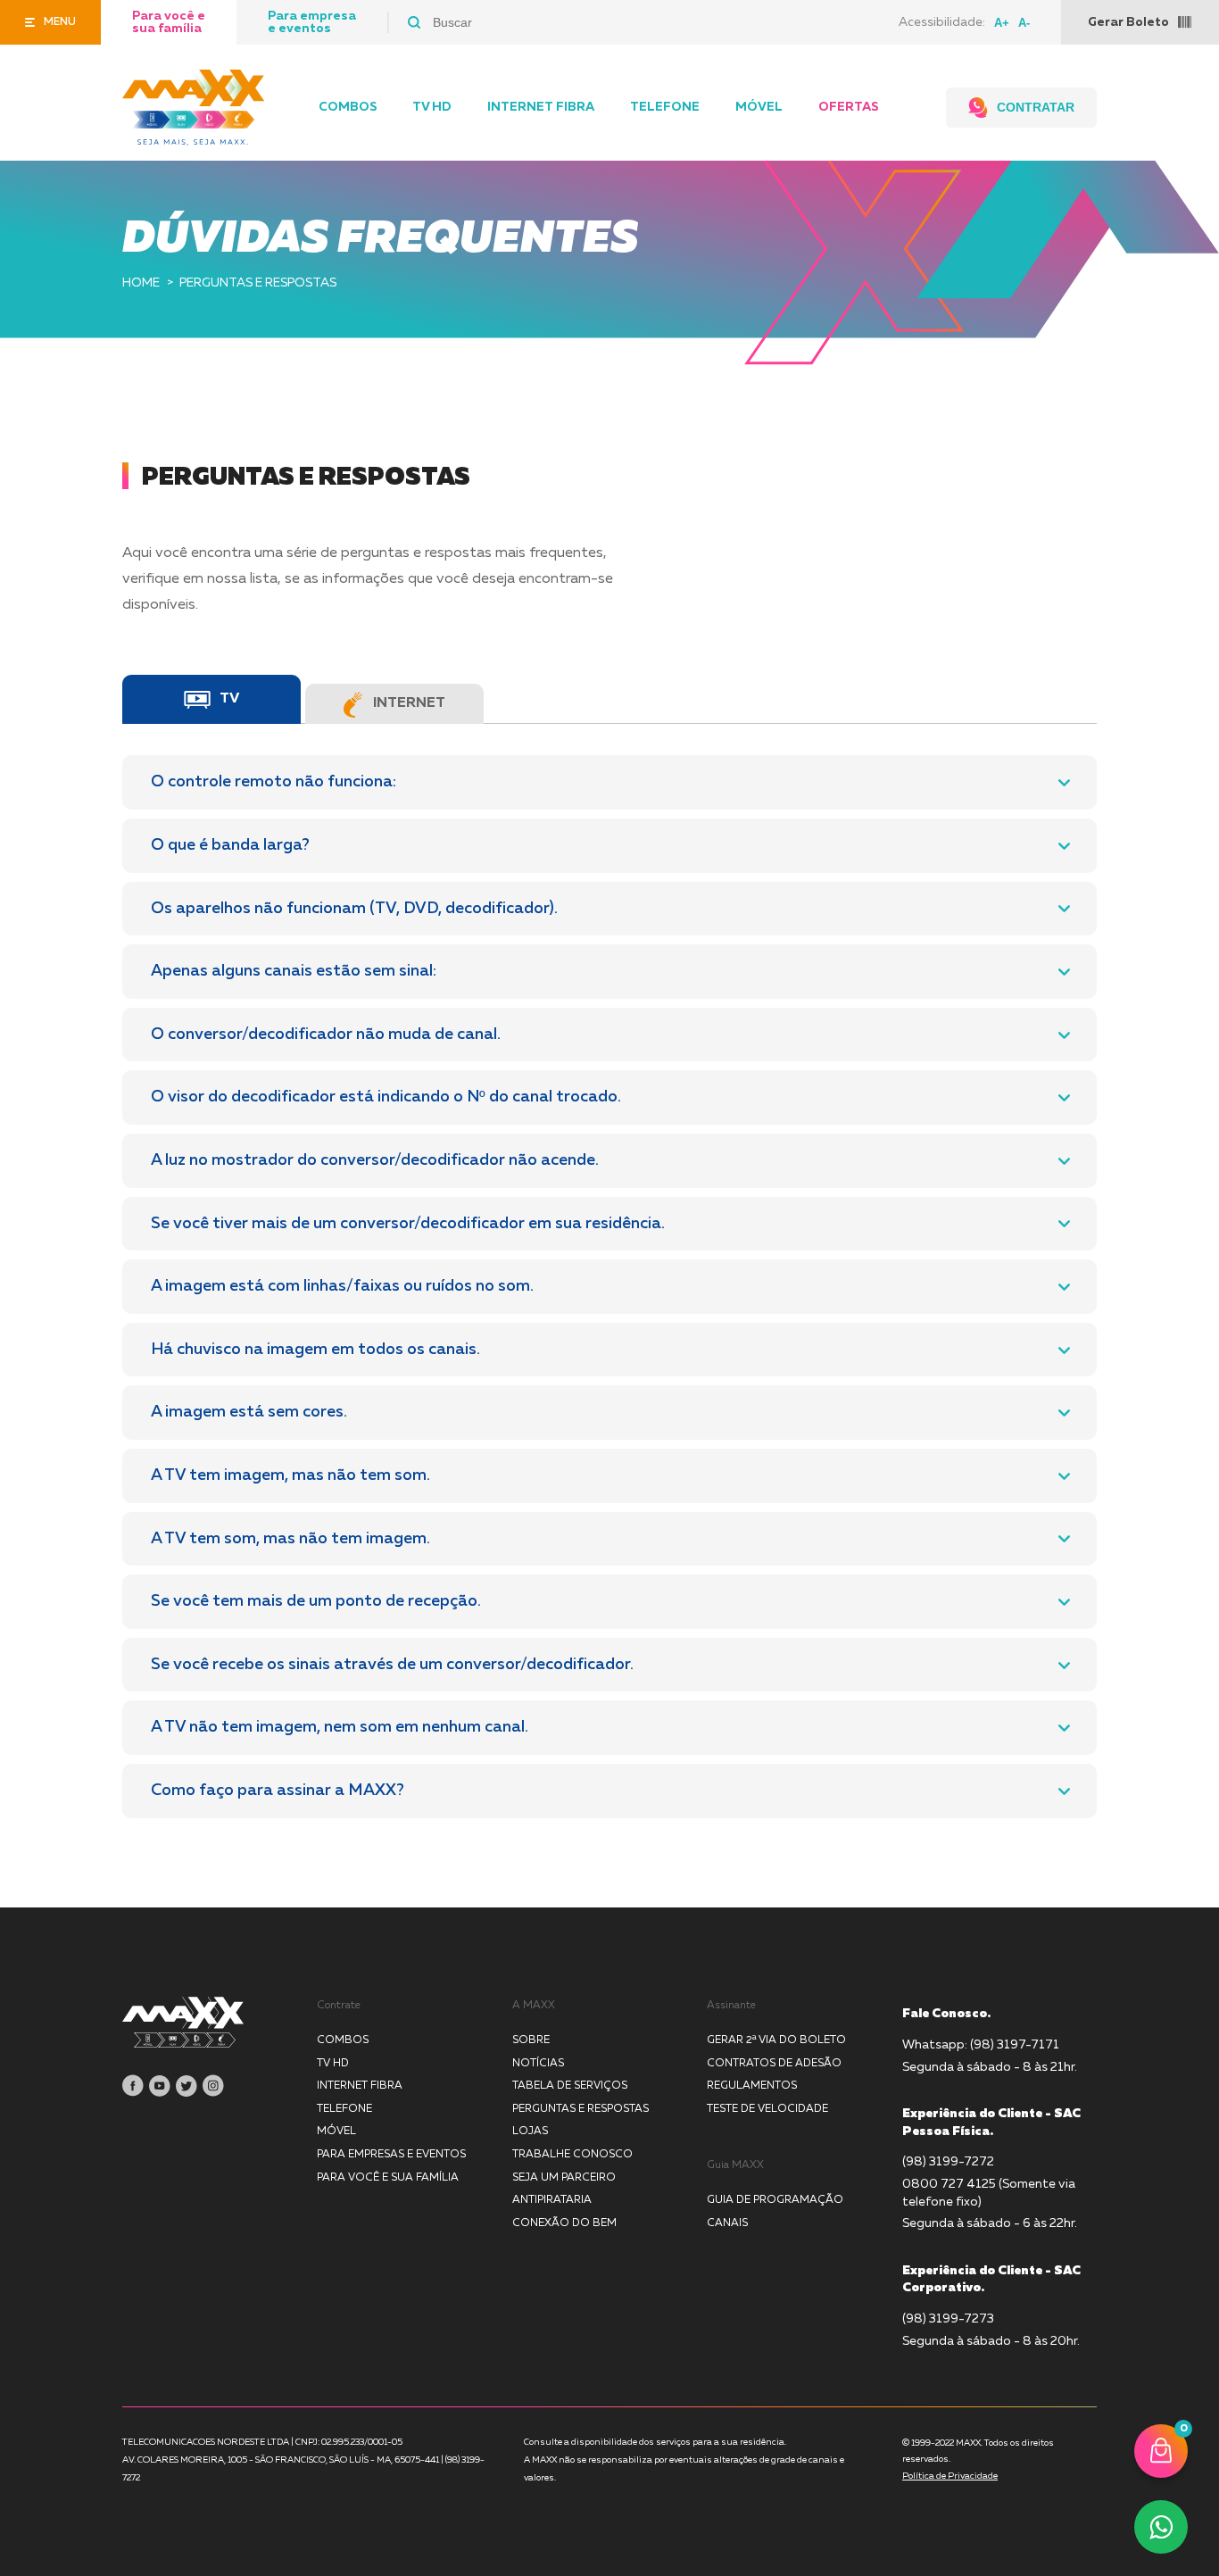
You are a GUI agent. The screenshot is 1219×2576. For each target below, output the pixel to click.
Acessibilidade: (942, 22)
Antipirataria (552, 2200)
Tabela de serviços (570, 2086)
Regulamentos (752, 2086)
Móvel (759, 107)
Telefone (665, 107)
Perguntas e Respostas (580, 2109)
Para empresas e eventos (391, 2155)
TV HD (432, 107)
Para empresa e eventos (312, 22)
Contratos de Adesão (774, 2064)
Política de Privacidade (950, 2476)
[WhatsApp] (1161, 2527)
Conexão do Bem (564, 2223)
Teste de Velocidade (767, 2109)
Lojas (530, 2131)
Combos (348, 107)
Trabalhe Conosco (572, 2155)
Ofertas (848, 107)
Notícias (538, 2064)
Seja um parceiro (564, 2178)
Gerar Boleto (1128, 22)
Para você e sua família (169, 22)
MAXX (194, 108)
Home (141, 283)
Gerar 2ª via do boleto (776, 2040)
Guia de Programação (775, 2200)
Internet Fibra (541, 107)
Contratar (1036, 107)
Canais (727, 2223)
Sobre (531, 2040)
